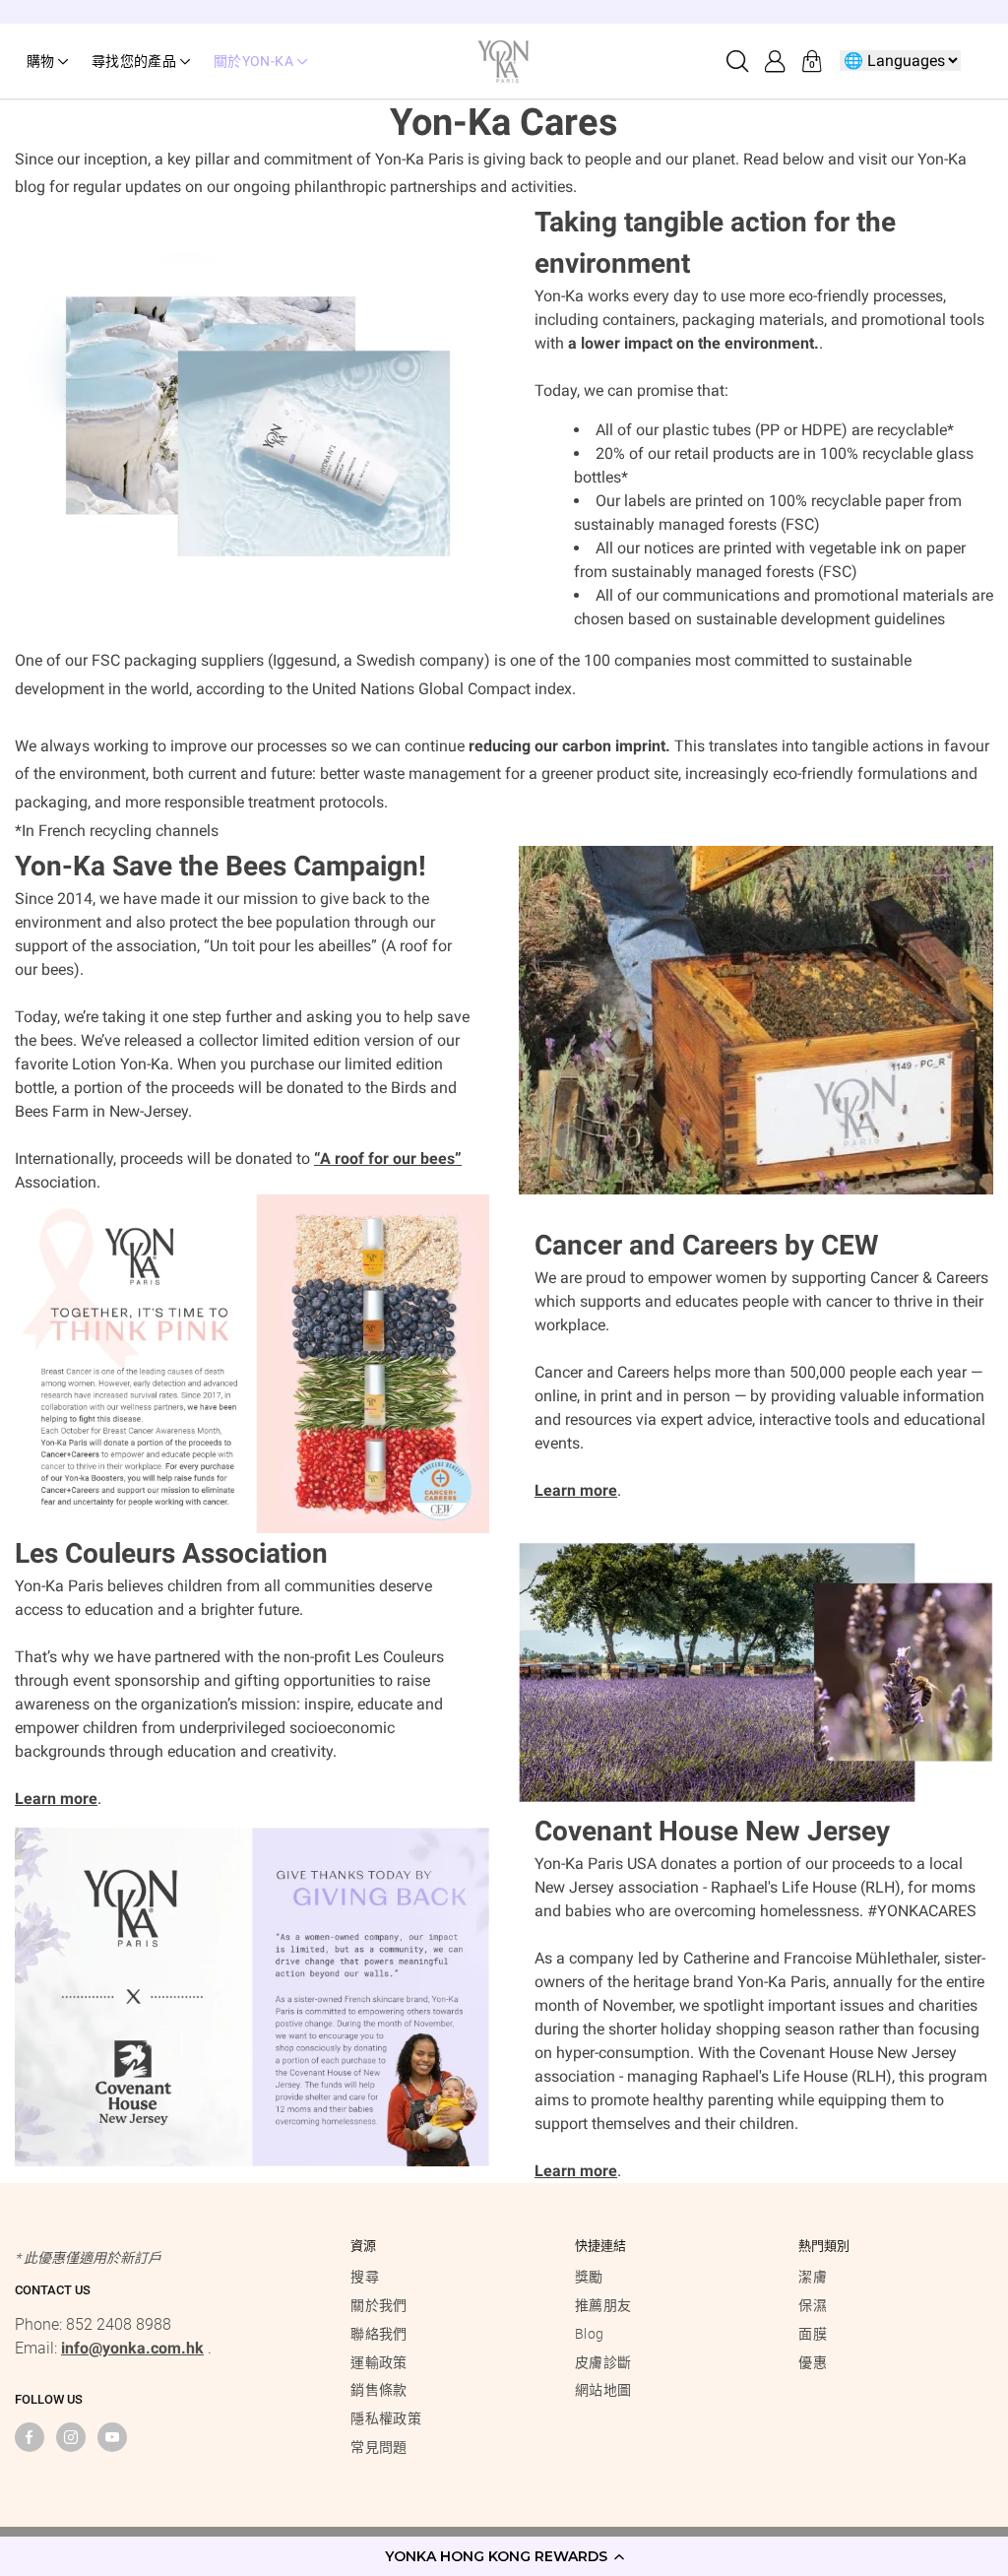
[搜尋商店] (737, 61)
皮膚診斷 (603, 2362)
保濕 (813, 2305)
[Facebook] (30, 2437)
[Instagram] (71, 2437)
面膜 (813, 2334)
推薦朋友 (603, 2305)
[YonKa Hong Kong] (504, 60)
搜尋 (365, 2277)
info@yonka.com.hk (132, 2348)
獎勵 (589, 2277)
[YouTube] (112, 2437)
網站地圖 (603, 2390)
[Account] (775, 61)
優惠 (813, 2362)
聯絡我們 (378, 2334)
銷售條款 (378, 2390)
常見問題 (378, 2447)
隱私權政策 (386, 2418)
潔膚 (813, 2277)
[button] (504, 2556)
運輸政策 (378, 2362)
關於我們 (378, 2305)
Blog (589, 2334)
